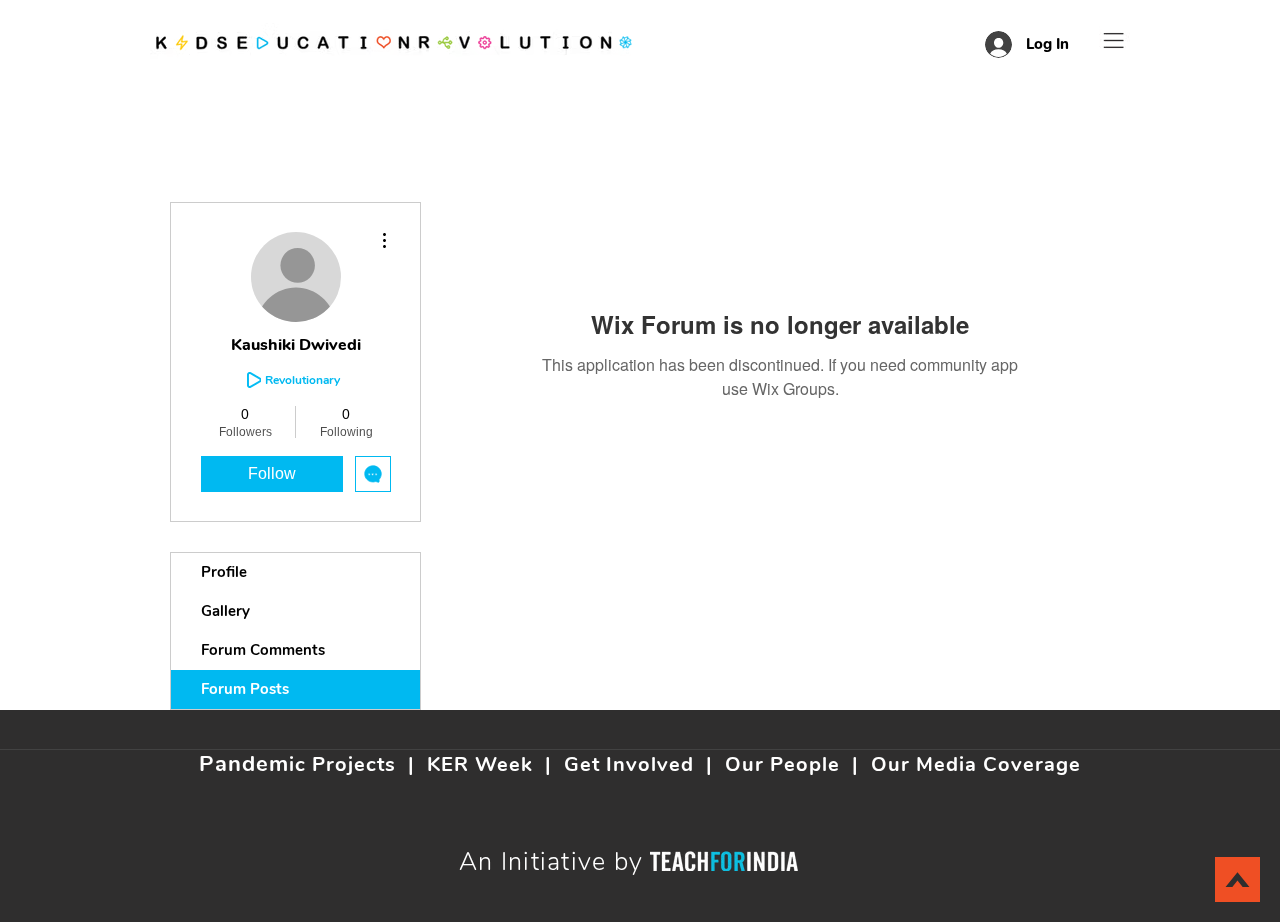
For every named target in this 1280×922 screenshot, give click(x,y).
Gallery (225, 611)
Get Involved (629, 764)
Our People (782, 764)
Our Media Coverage (976, 764)
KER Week (480, 764)
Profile (224, 572)
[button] (1114, 40)
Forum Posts (245, 689)
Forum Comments (263, 650)
